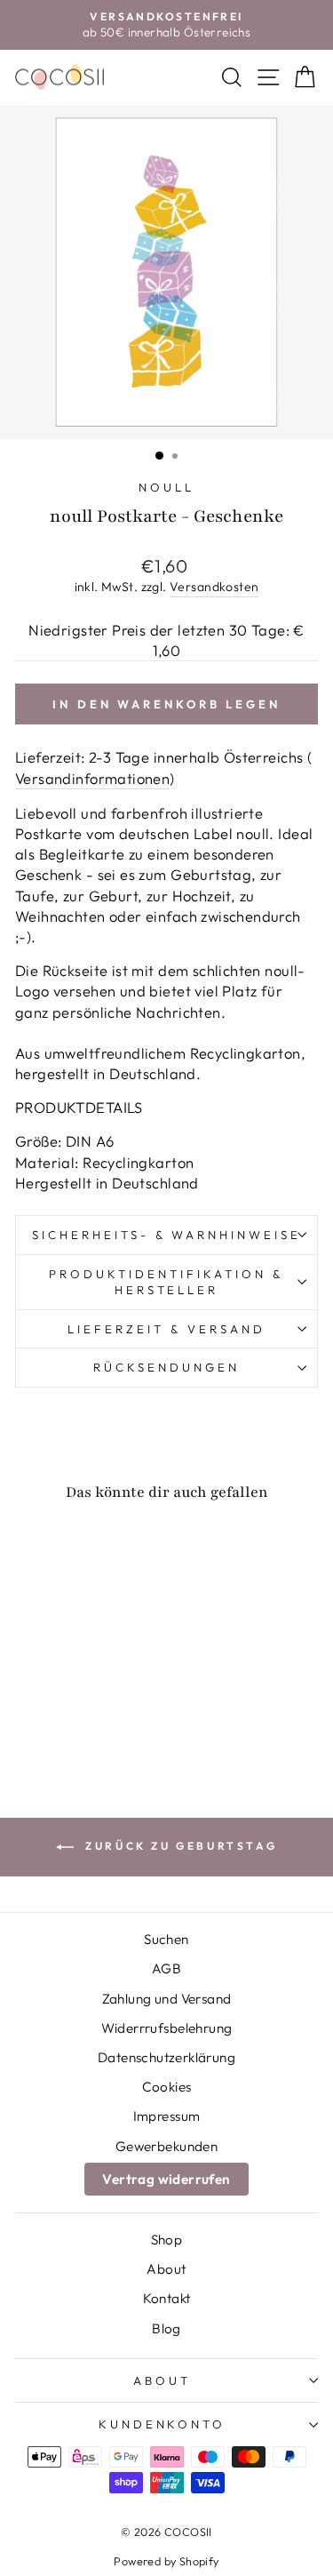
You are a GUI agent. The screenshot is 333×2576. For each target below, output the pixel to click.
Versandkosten (214, 587)
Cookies (167, 2087)
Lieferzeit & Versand (166, 1329)
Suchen (166, 1939)
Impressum (167, 2116)
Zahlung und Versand (167, 1999)
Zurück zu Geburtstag (179, 1846)
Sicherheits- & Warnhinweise (166, 1235)
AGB (166, 1968)
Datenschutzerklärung (166, 2057)
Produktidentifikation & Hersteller (166, 1282)
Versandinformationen (92, 778)
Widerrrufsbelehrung (167, 2028)
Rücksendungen (166, 1367)
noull (166, 487)
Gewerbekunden (166, 2146)
